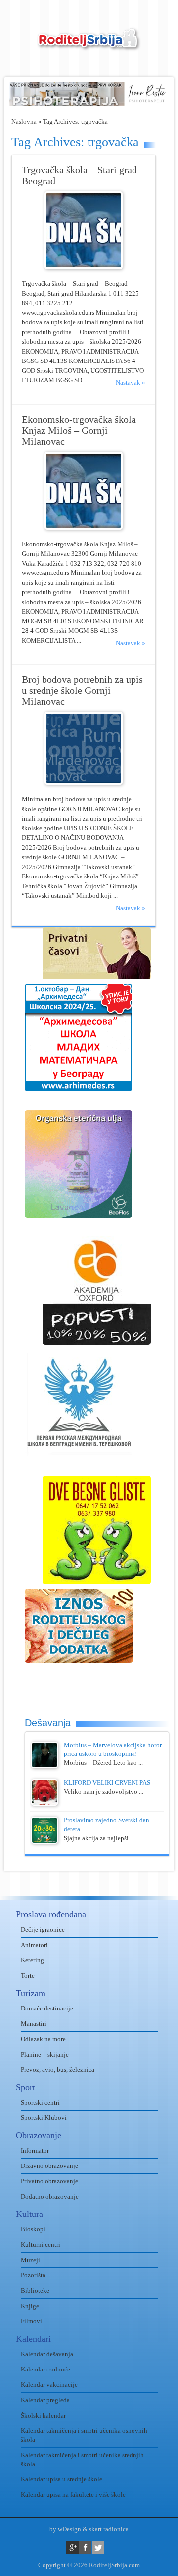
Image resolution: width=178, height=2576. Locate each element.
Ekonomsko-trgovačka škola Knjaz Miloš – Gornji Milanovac (79, 431)
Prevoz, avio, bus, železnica (58, 2070)
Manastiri (34, 2024)
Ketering (32, 1960)
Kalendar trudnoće (45, 2369)
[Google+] (72, 2548)
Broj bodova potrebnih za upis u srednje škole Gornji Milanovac (82, 691)
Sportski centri (40, 2102)
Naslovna (24, 122)
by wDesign (65, 2529)
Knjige (30, 2306)
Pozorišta (33, 2275)
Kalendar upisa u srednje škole (62, 2479)
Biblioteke (35, 2291)
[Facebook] (85, 2548)
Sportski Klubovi (44, 2118)
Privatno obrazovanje (49, 2181)
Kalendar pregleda (45, 2400)
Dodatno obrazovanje (50, 2196)
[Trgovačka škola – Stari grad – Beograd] (84, 267)
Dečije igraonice (43, 1930)
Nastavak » (131, 383)
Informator (35, 2150)
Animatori (34, 1945)
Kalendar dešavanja (47, 2354)
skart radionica (109, 2529)
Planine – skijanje (45, 2054)
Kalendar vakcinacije (49, 2385)
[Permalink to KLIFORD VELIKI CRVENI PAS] (44, 1804)
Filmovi (31, 2321)
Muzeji (30, 2260)
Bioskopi (33, 2229)
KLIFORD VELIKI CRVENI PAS (107, 1782)
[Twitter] (98, 2548)
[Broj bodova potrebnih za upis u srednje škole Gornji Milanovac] (84, 783)
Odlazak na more (43, 2039)
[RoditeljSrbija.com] (89, 45)
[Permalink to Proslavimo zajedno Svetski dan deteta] (44, 1841)
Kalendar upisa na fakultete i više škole (73, 2495)
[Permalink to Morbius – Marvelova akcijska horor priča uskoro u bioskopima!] (44, 1766)
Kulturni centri (41, 2244)
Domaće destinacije (47, 2008)
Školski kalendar (43, 2415)
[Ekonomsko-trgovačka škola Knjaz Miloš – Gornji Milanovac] (84, 528)
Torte (28, 1976)
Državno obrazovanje (49, 2166)
